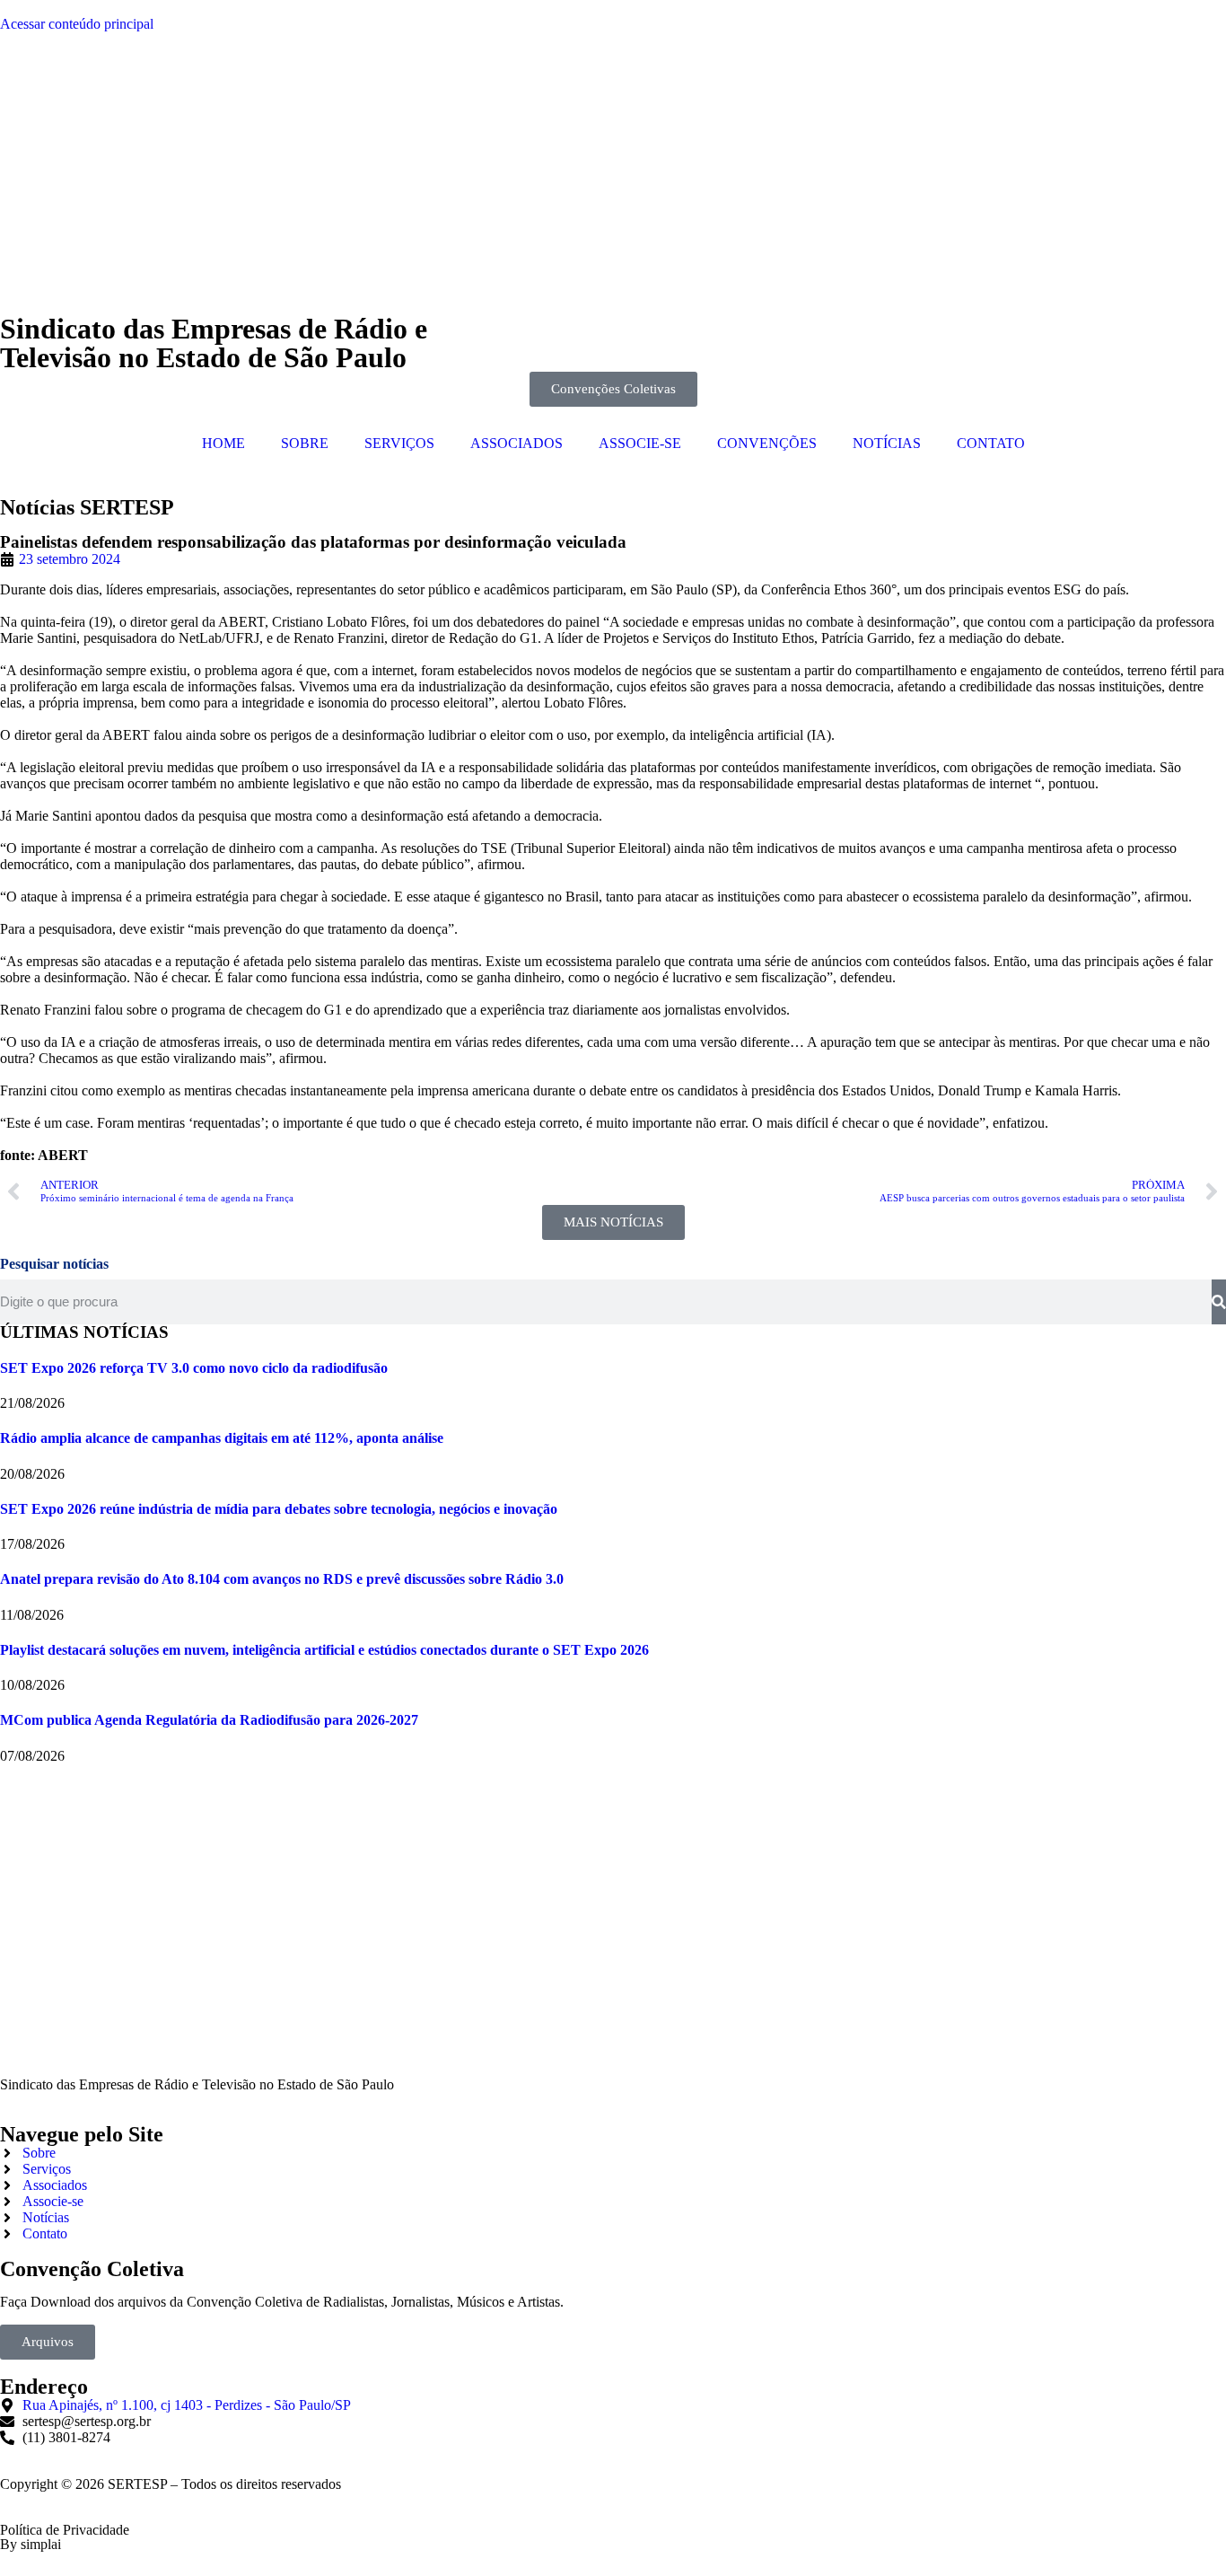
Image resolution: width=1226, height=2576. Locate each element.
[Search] (1219, 1302)
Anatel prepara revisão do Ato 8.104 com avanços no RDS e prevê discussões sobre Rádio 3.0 (282, 1579)
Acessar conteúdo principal (77, 24)
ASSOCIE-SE (640, 443)
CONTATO (991, 443)
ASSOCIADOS (517, 443)
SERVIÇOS (399, 443)
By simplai (31, 2544)
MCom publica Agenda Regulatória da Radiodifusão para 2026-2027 (209, 1720)
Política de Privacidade (65, 2530)
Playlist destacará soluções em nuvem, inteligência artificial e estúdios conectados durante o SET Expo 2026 (324, 1650)
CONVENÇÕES (767, 443)
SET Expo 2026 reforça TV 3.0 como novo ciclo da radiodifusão (194, 1368)
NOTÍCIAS (887, 443)
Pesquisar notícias (54, 1264)
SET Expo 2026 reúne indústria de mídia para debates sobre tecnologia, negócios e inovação (279, 1509)
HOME (223, 443)
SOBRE (305, 443)
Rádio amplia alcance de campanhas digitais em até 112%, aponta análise (222, 1438)
